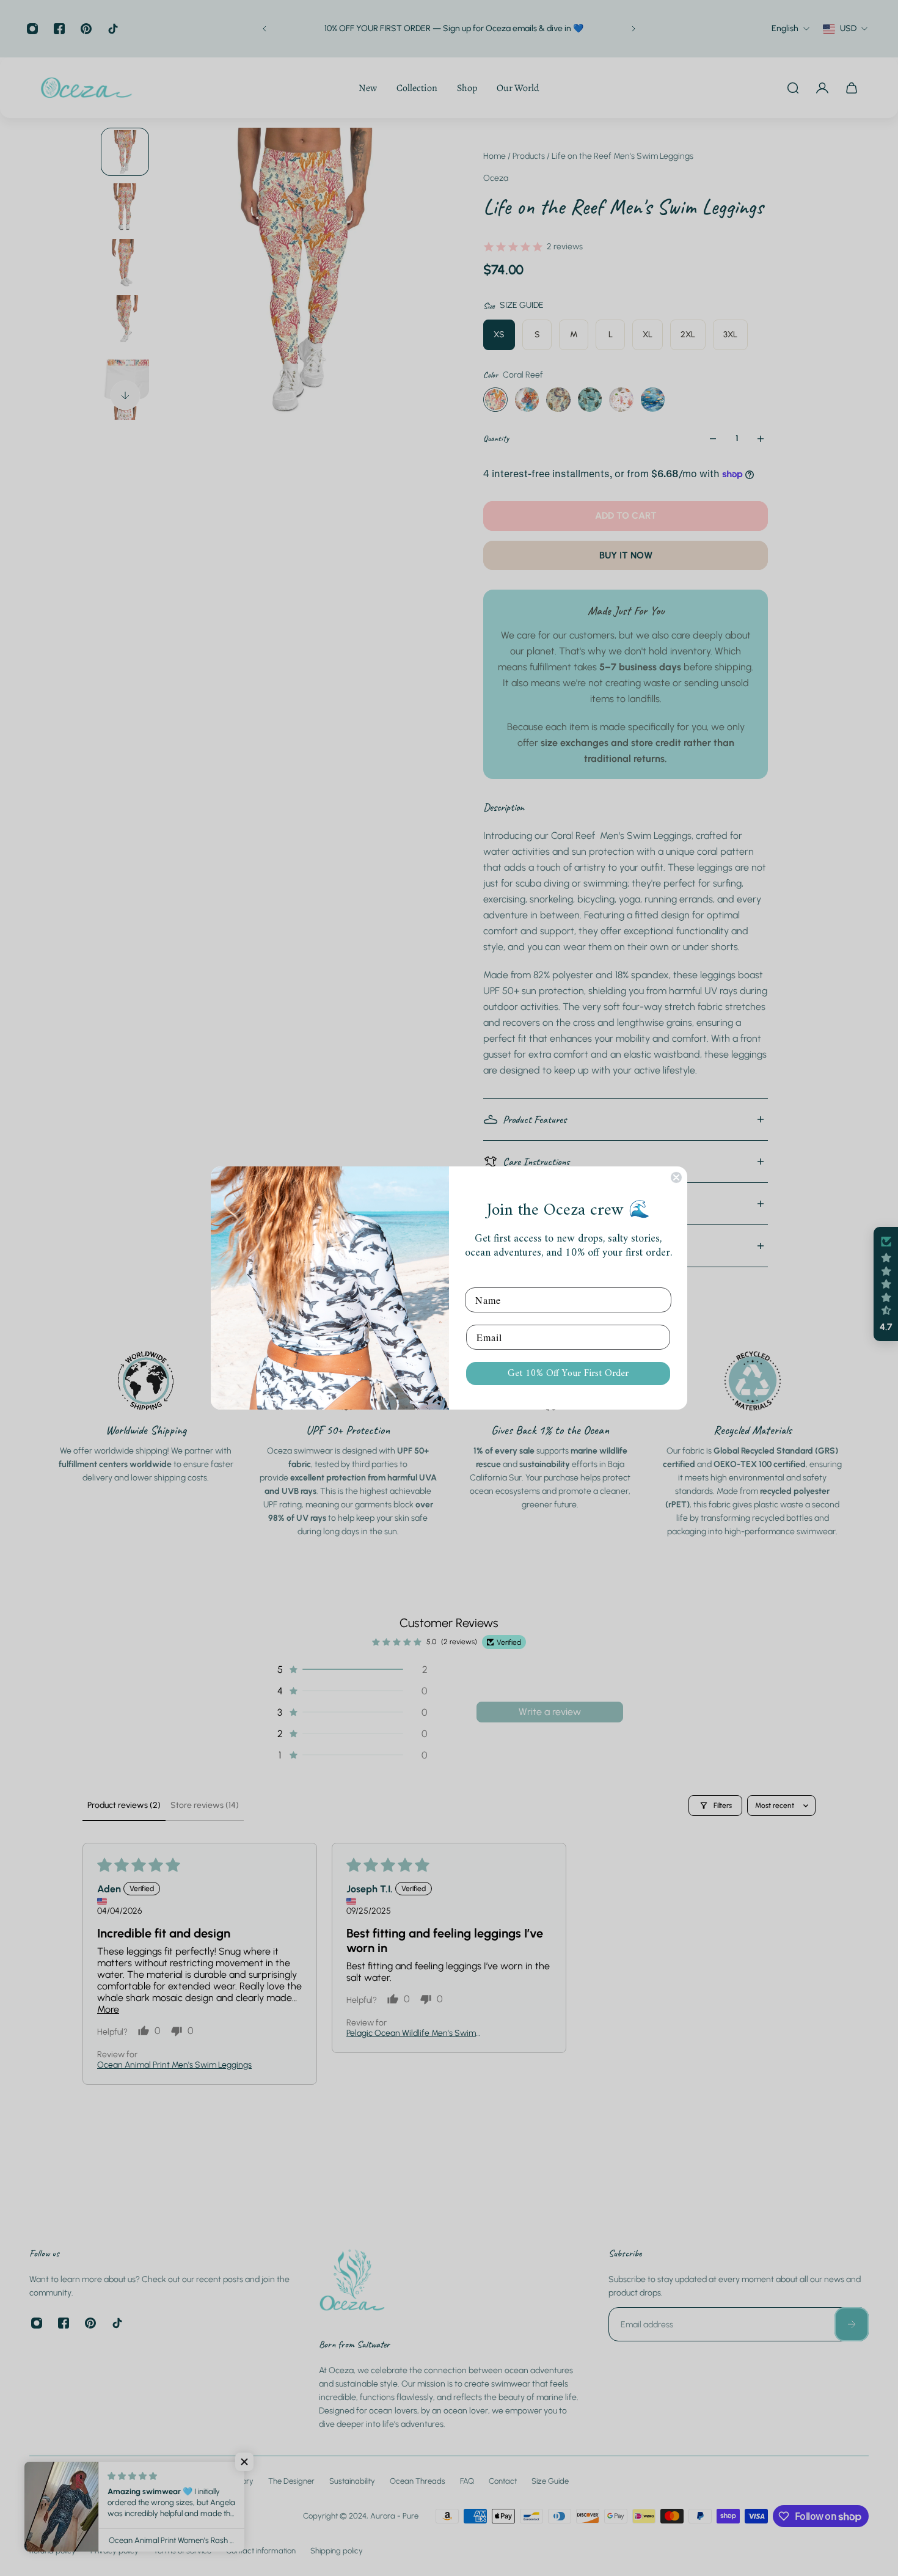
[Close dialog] (676, 1177)
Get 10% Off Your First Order (568, 1374)
